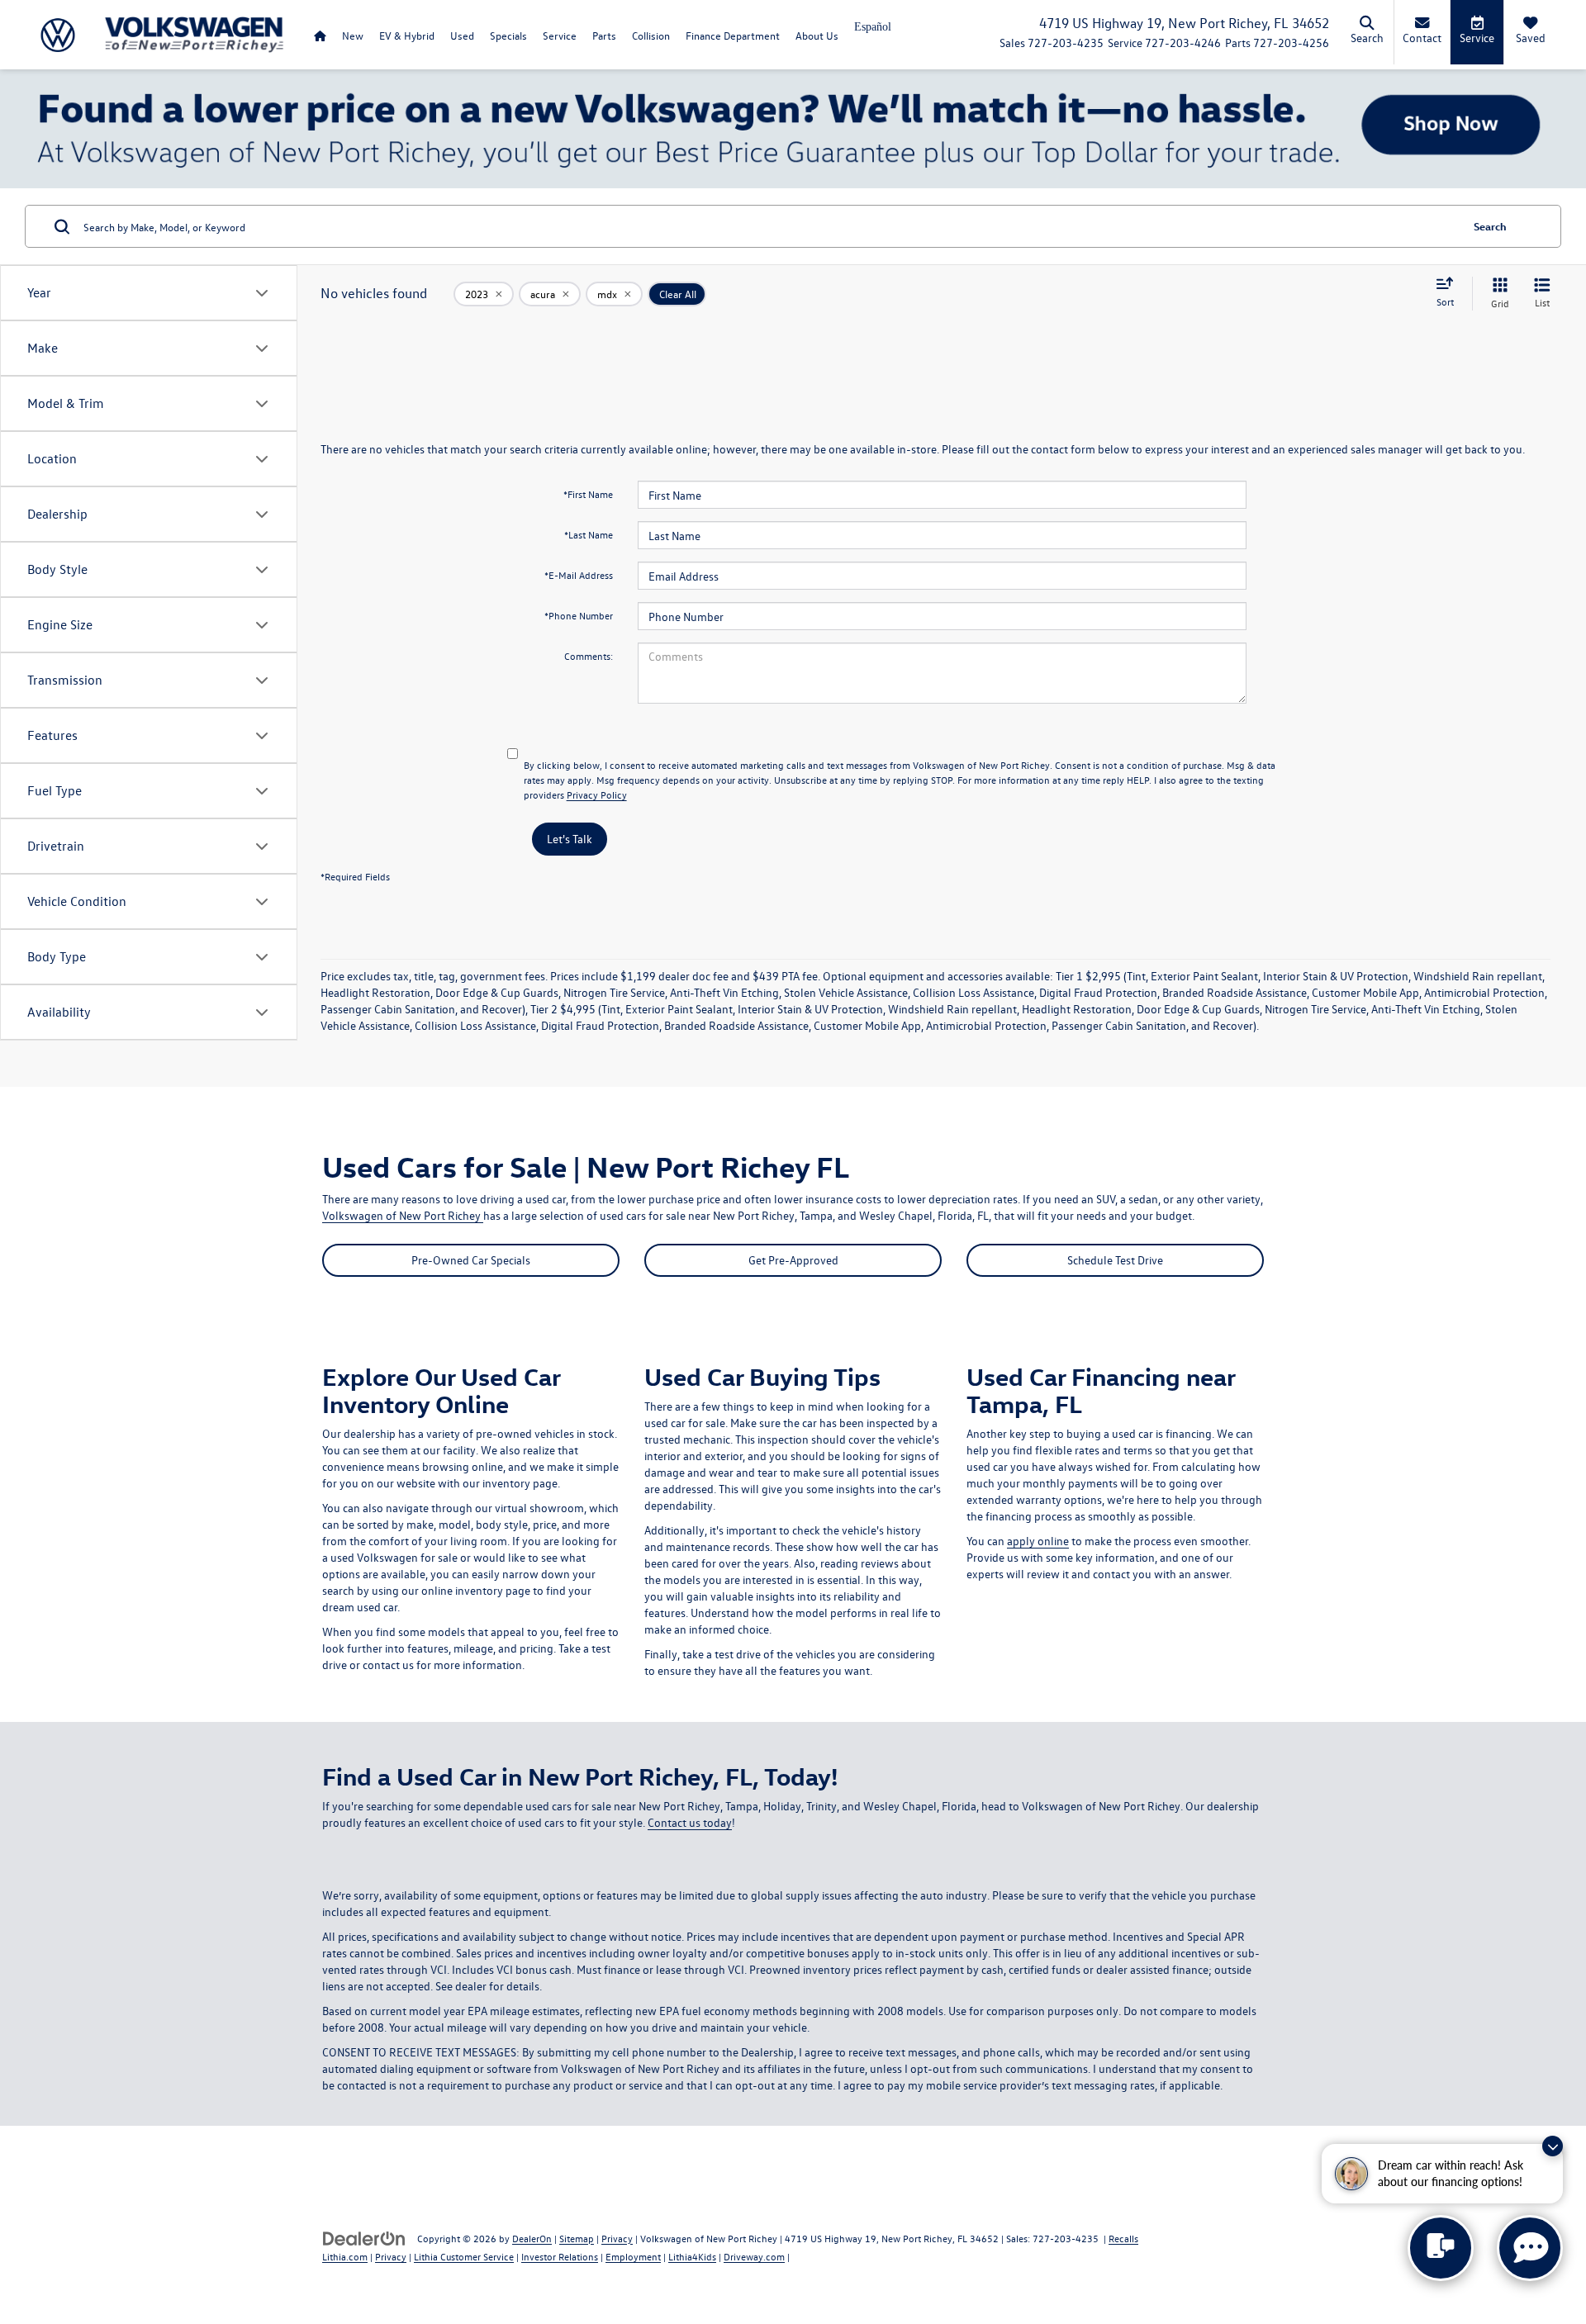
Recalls (1123, 2238)
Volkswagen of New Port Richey (403, 1215)
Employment (633, 2256)
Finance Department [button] (733, 35)
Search (1490, 226)
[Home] (320, 35)
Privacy (617, 2238)
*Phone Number (579, 615)
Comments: (589, 656)
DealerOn (532, 2238)
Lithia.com (345, 2256)
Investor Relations (560, 2256)
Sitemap (577, 2238)
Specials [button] (508, 35)
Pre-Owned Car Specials (471, 1260)
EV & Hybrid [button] (407, 35)
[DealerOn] (364, 2238)
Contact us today (690, 1822)
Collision (651, 35)
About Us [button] (817, 35)
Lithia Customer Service (464, 2256)
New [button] (353, 35)
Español (873, 27)
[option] (872, 33)
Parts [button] (604, 35)
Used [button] (462, 35)
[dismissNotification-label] (1553, 2146)
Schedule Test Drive (1115, 1260)
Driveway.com (754, 2256)
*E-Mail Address (579, 575)
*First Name (588, 494)
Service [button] (560, 35)
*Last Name (589, 534)
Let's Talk (570, 839)
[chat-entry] (1441, 2248)
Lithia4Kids (692, 2256)
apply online (1038, 1541)
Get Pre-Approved (793, 1260)
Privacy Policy (597, 794)
